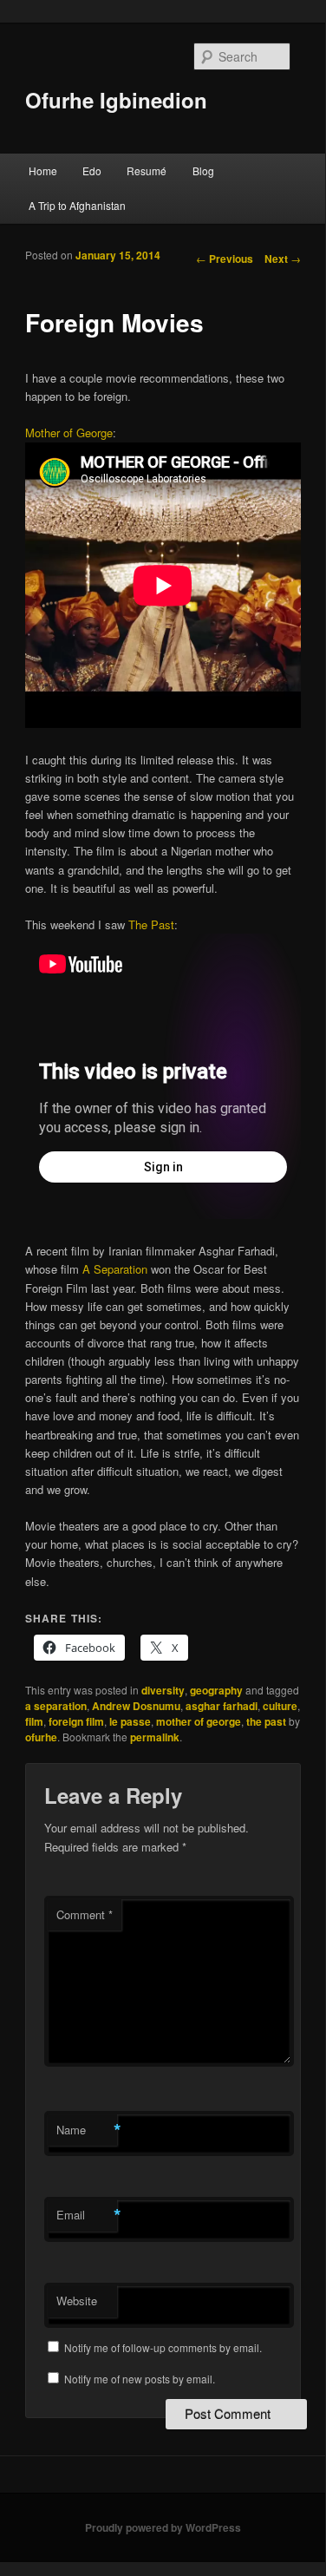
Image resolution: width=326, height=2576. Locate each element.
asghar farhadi (222, 1706)
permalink (155, 1737)
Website (77, 2301)
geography (216, 1690)
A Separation (115, 1269)
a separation (56, 1706)
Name (87, 2130)
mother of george (199, 1721)
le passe (130, 1721)
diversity (163, 1690)
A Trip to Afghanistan (77, 205)
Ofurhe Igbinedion (116, 100)
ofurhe (41, 1737)
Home (43, 170)
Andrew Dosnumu (136, 1706)
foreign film (76, 1721)
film (34, 1721)
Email (87, 2215)
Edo (92, 170)
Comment (85, 1914)
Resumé (147, 170)
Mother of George (69, 433)
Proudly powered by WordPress (163, 2527)
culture (280, 1706)
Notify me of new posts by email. (140, 2379)
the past (266, 1721)
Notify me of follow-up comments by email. (163, 2347)
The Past (151, 924)
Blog (203, 170)
